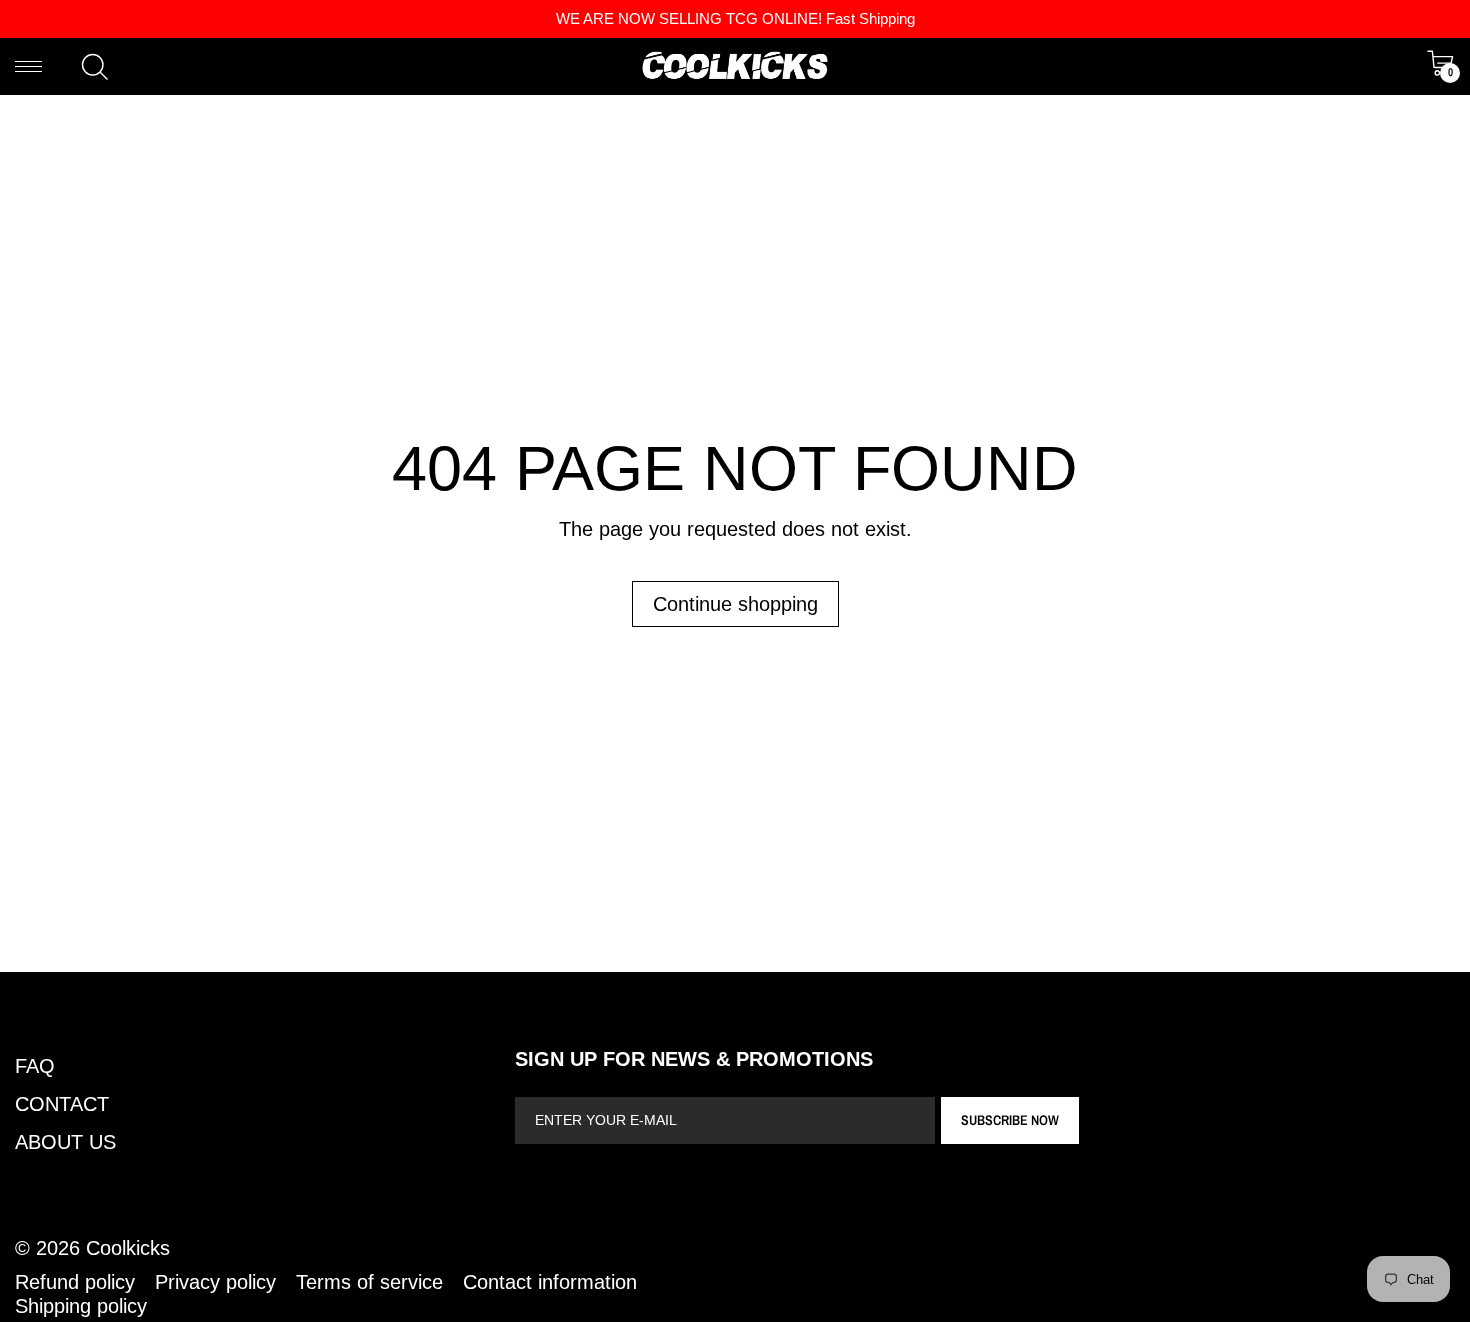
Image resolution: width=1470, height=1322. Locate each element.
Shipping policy (81, 1306)
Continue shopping (735, 604)
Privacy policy (215, 1282)
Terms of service (369, 1282)
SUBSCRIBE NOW (1010, 1120)
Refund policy (75, 1282)
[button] (95, 67)
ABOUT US (65, 1142)
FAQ (35, 1066)
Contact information (550, 1282)
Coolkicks (128, 1248)
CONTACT (62, 1104)
